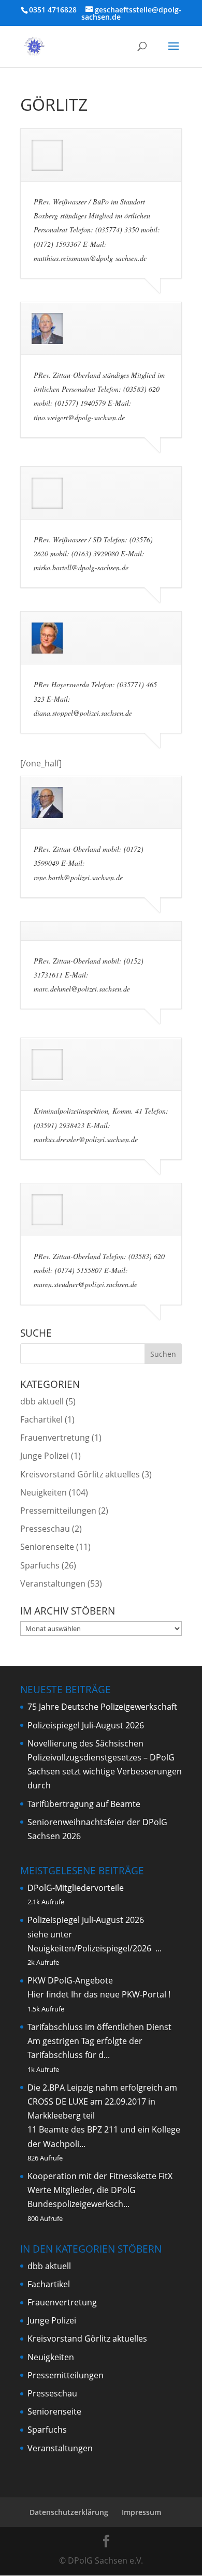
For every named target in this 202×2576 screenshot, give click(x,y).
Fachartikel (41, 1419)
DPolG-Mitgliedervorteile (76, 1888)
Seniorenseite (47, 1547)
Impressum (141, 2512)
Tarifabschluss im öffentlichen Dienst (99, 2027)
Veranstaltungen (53, 1583)
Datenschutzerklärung (69, 2512)
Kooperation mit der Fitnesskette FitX (100, 2176)
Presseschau (45, 1529)
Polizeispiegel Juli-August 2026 (86, 1725)
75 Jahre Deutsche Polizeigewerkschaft (102, 1707)
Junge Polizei (45, 1456)
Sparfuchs (40, 1565)
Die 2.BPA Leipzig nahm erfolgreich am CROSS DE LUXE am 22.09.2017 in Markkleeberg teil (102, 2101)
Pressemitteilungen (58, 1511)
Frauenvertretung (55, 1438)
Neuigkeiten (44, 1492)
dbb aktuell (42, 1401)
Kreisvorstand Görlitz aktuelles (80, 1474)
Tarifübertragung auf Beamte (84, 1804)
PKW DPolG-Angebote (70, 1980)
